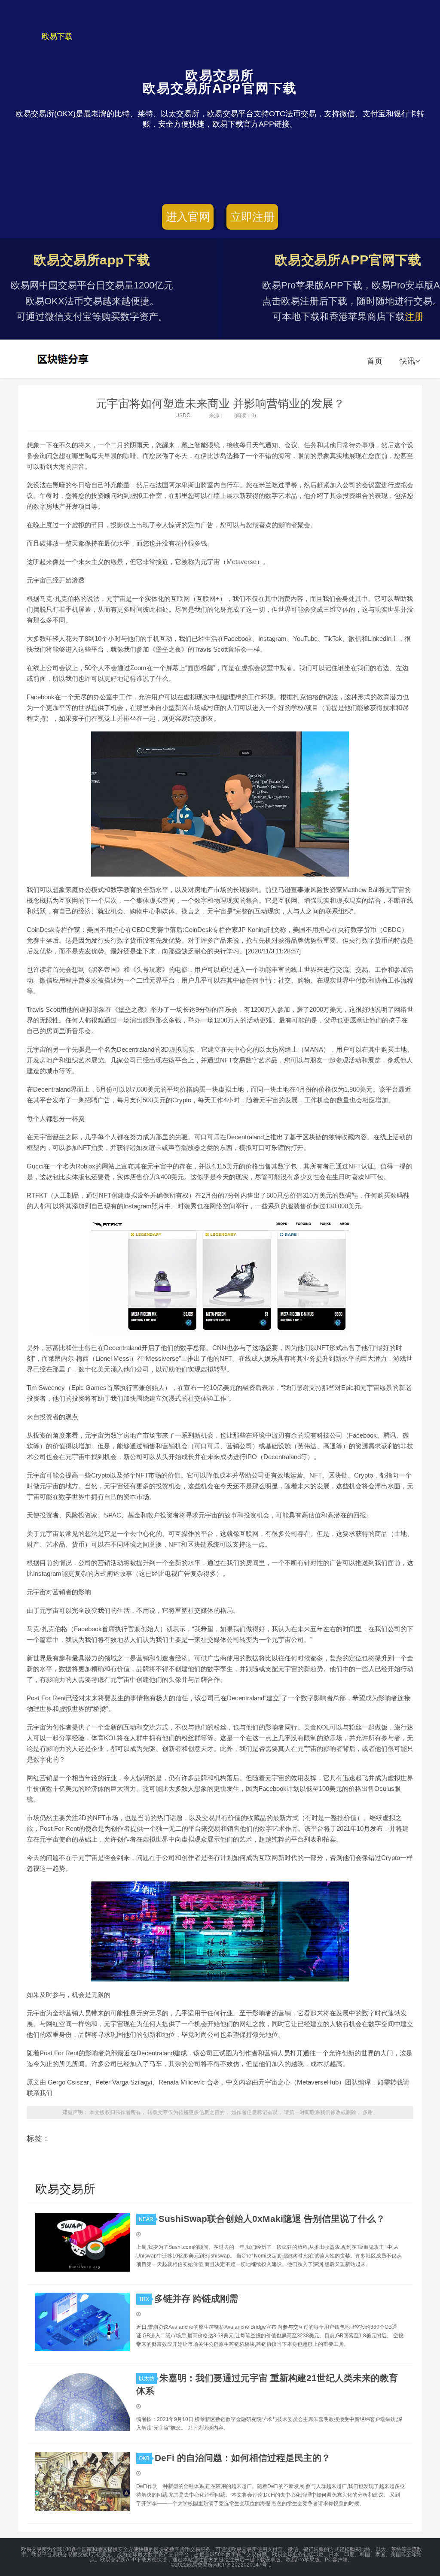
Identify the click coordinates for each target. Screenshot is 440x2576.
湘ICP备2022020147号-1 (242, 2565)
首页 (375, 361)
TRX (144, 2299)
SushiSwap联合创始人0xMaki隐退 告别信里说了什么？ (272, 2219)
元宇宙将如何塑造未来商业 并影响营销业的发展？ (220, 404)
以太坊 (147, 2379)
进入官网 (188, 217)
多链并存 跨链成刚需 (196, 2298)
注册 (414, 317)
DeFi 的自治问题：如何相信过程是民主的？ (243, 2458)
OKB (144, 2458)
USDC (183, 416)
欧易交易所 (64, 359)
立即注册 (252, 217)
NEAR (146, 2219)
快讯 (407, 361)
